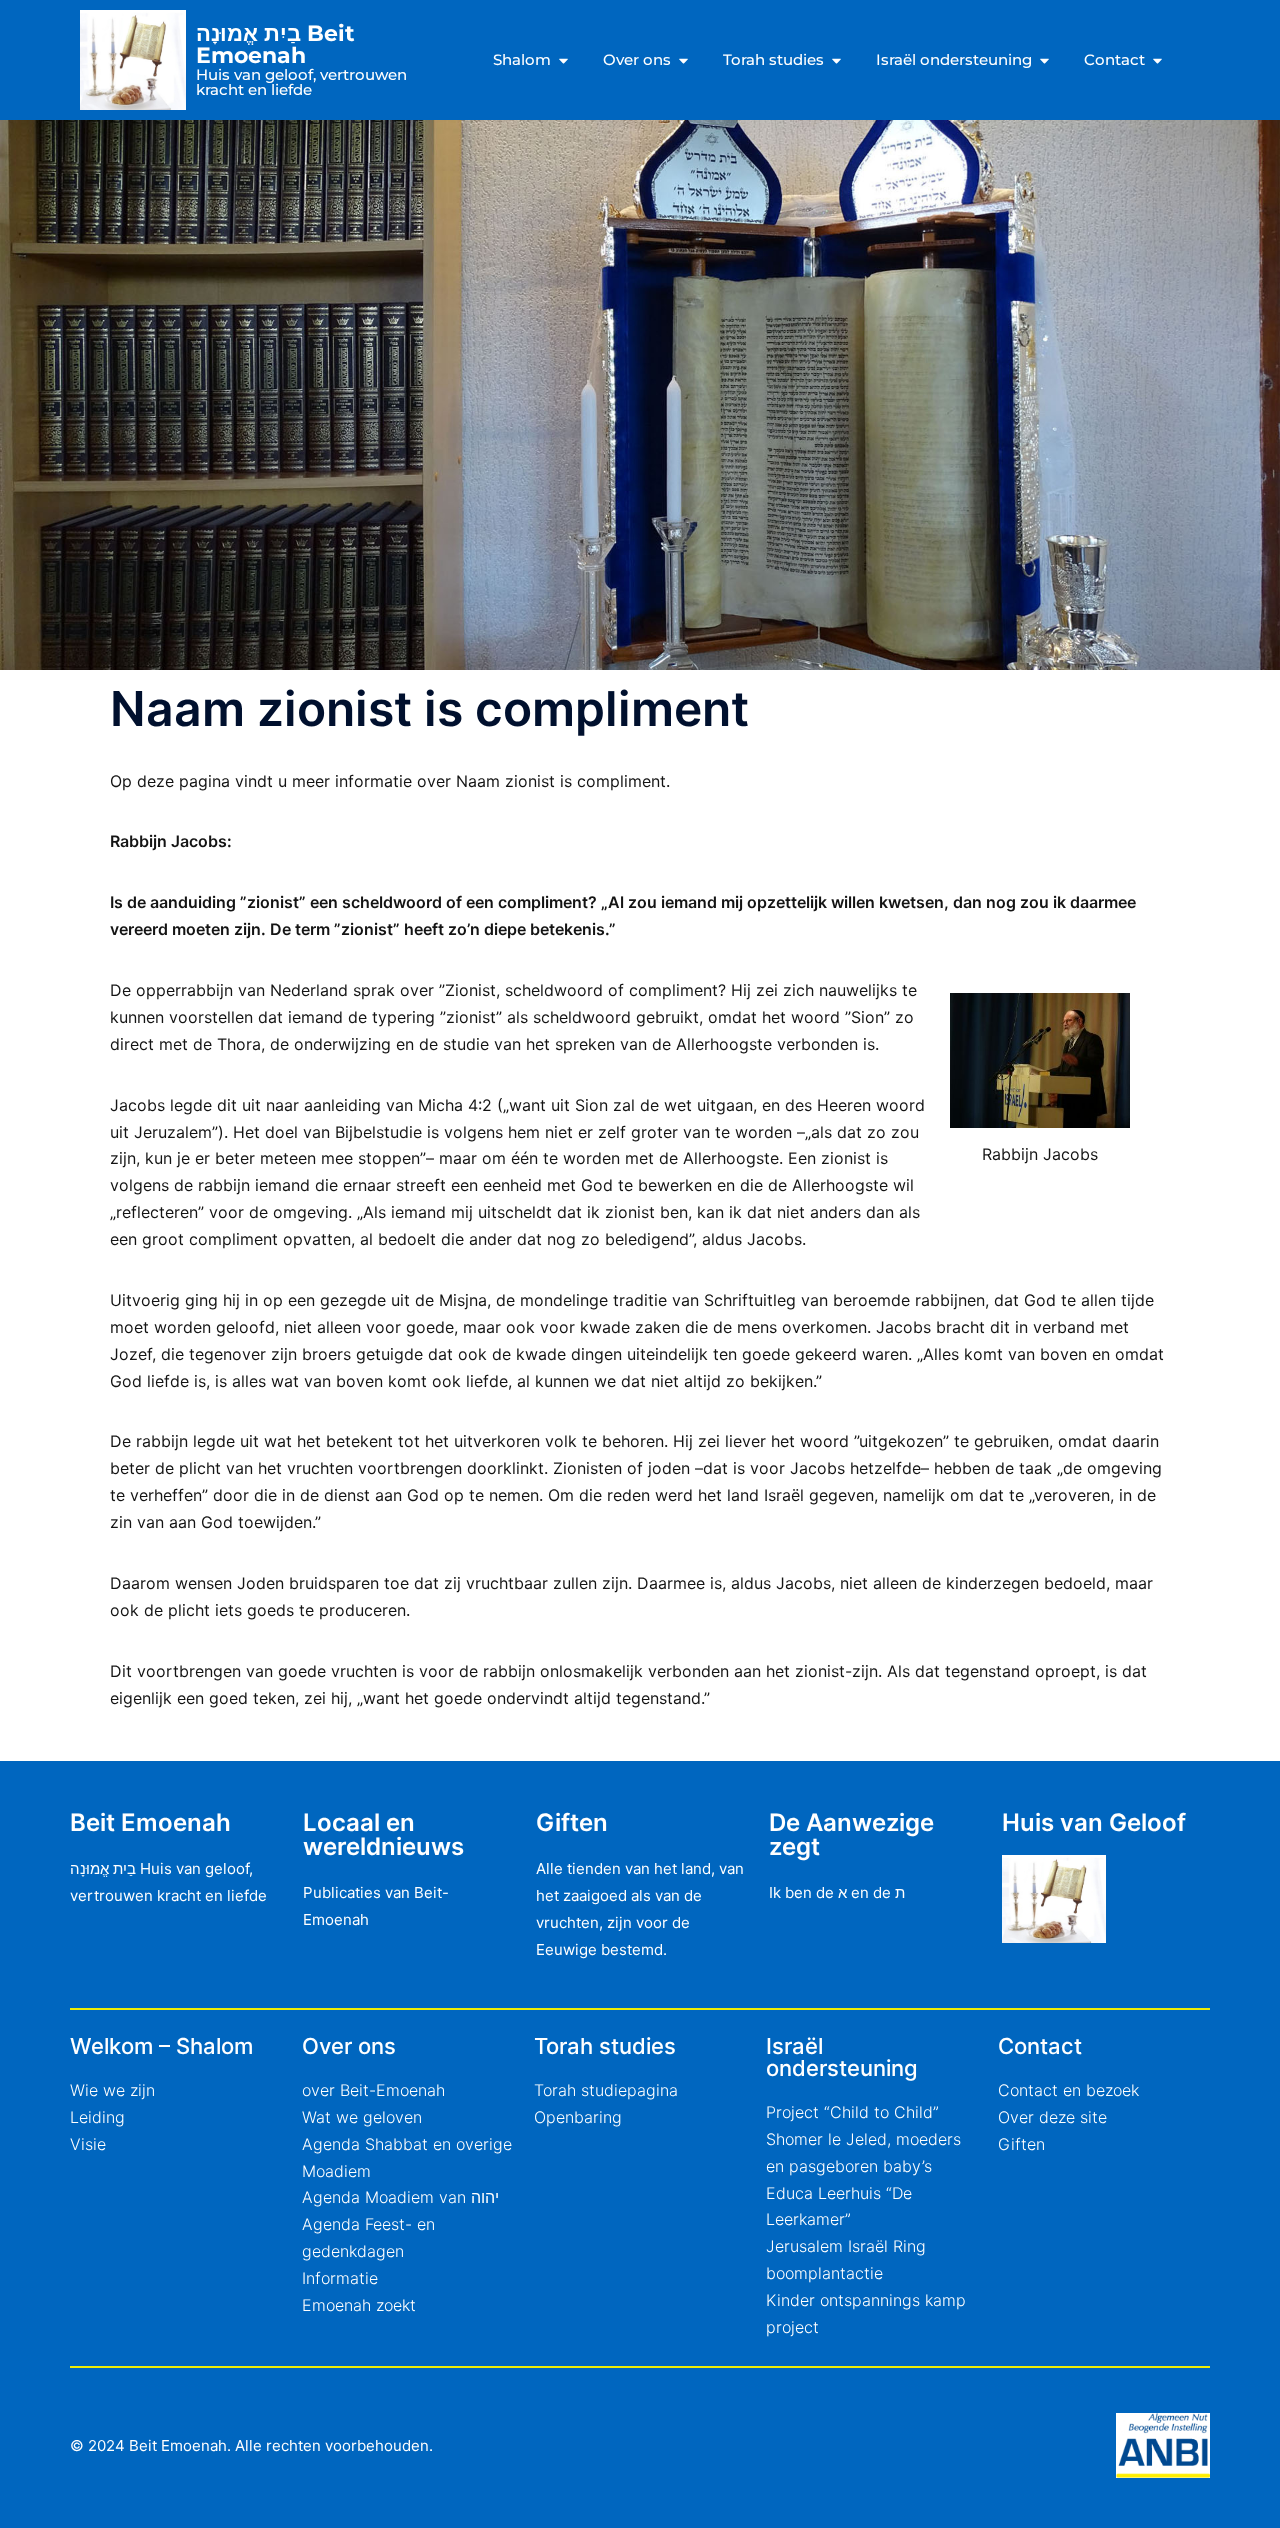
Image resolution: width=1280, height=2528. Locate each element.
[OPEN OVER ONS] (683, 60)
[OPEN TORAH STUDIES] (836, 60)
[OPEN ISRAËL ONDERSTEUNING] (1044, 60)
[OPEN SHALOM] (563, 60)
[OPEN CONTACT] (1157, 60)
